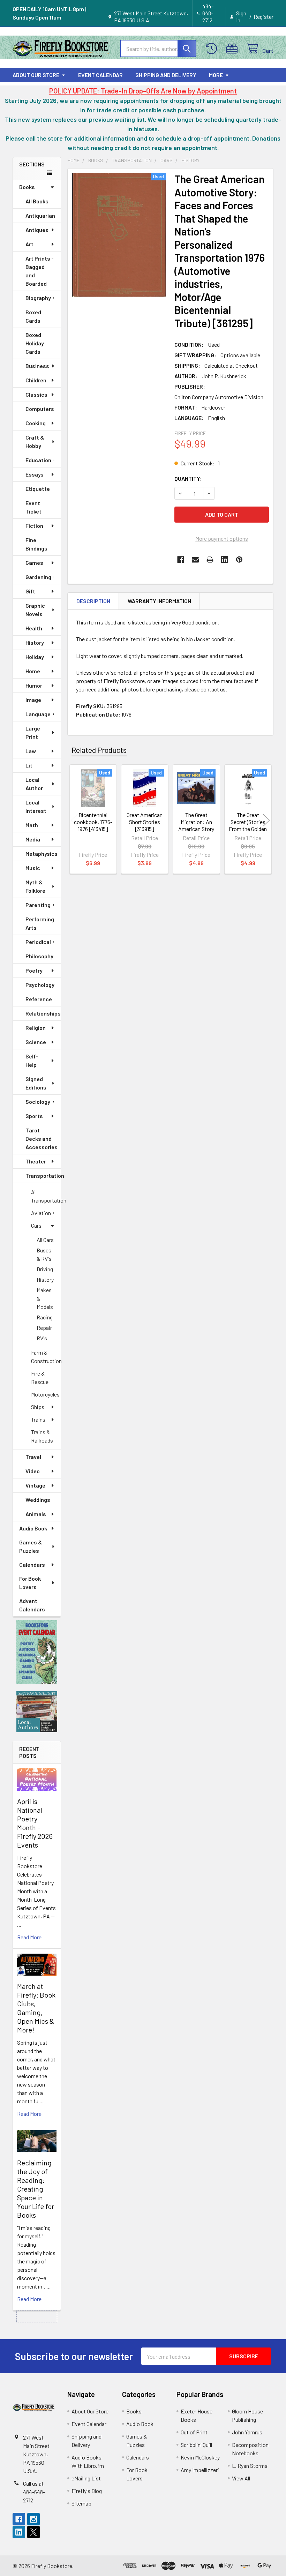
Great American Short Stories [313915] (145, 822)
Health (34, 628)
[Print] (210, 560)
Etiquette (38, 489)
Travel (33, 1457)
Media (33, 839)
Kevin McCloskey (200, 2457)
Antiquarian (40, 215)
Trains (38, 1419)
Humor (34, 685)
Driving (45, 1269)
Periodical (38, 942)
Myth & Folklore (35, 886)
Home (33, 671)
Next (266, 820)
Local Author (34, 784)
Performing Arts (40, 923)
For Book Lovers (30, 1583)
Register (264, 17)
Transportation (43, 1175)
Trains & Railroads (42, 1436)
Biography (38, 298)
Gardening (38, 577)
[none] (119, 235)
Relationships (43, 1013)
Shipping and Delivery (166, 75)
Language (38, 714)
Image (33, 700)
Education (38, 460)
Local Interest (36, 806)
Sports (34, 1116)
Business (37, 366)
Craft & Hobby (35, 441)
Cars (36, 1225)
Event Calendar (100, 75)
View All (241, 2478)
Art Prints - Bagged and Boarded (40, 271)
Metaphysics (42, 853)
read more (29, 1937)
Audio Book (33, 1528)
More (216, 75)
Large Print (33, 732)
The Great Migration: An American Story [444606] (196, 825)
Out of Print (194, 2432)
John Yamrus (247, 2432)
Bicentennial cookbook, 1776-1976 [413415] (93, 822)
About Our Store (36, 75)
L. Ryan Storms (250, 2466)
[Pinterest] (239, 560)
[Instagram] (33, 2519)
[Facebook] (181, 560)
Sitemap (81, 2503)
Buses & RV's (44, 1254)
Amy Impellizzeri (200, 2470)
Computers (40, 409)
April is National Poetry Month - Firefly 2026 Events (35, 1823)
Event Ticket (33, 507)
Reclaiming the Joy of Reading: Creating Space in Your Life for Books (36, 2189)
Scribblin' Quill (196, 2445)
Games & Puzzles (31, 1546)
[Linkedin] (225, 560)
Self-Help (32, 1060)
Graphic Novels (35, 610)
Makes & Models (45, 1298)
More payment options (222, 538)
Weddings (38, 1500)
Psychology (40, 985)
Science (36, 1042)
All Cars (45, 1240)
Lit (29, 765)
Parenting (38, 905)
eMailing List (86, 2478)
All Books (37, 201)
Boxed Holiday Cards (35, 343)
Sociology (38, 1102)
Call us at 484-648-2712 (34, 2492)
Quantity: (188, 478)
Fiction (34, 526)
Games (34, 563)
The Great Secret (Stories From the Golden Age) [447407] (248, 825)
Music (33, 868)
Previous (74, 820)
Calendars (32, 1564)
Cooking (36, 423)
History (35, 642)
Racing (45, 1317)
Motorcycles (45, 1394)
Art (29, 244)
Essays (35, 474)
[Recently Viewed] (213, 49)
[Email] (195, 560)
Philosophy (39, 956)
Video (33, 1471)
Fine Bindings (36, 544)
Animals (36, 1514)
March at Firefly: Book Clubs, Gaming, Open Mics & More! (36, 2008)
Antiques (37, 230)
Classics (36, 394)
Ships (38, 1407)
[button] (37, 1652)
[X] (33, 2532)
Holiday (35, 657)
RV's (42, 1338)
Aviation (41, 1213)
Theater (36, 1161)
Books (27, 187)
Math (32, 825)
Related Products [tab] (99, 750)
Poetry (34, 970)
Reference (39, 999)
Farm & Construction (46, 1357)
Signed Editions (36, 1083)
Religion (36, 1028)
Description (93, 601)
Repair (44, 1328)
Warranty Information (159, 601)
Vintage (35, 1485)
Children (36, 380)
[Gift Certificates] (234, 49)
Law (31, 751)
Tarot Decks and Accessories (42, 1139)
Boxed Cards (33, 316)
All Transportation (46, 1196)
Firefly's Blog (87, 2491)
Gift (30, 591)
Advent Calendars (32, 1605)
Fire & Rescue (40, 1377)
